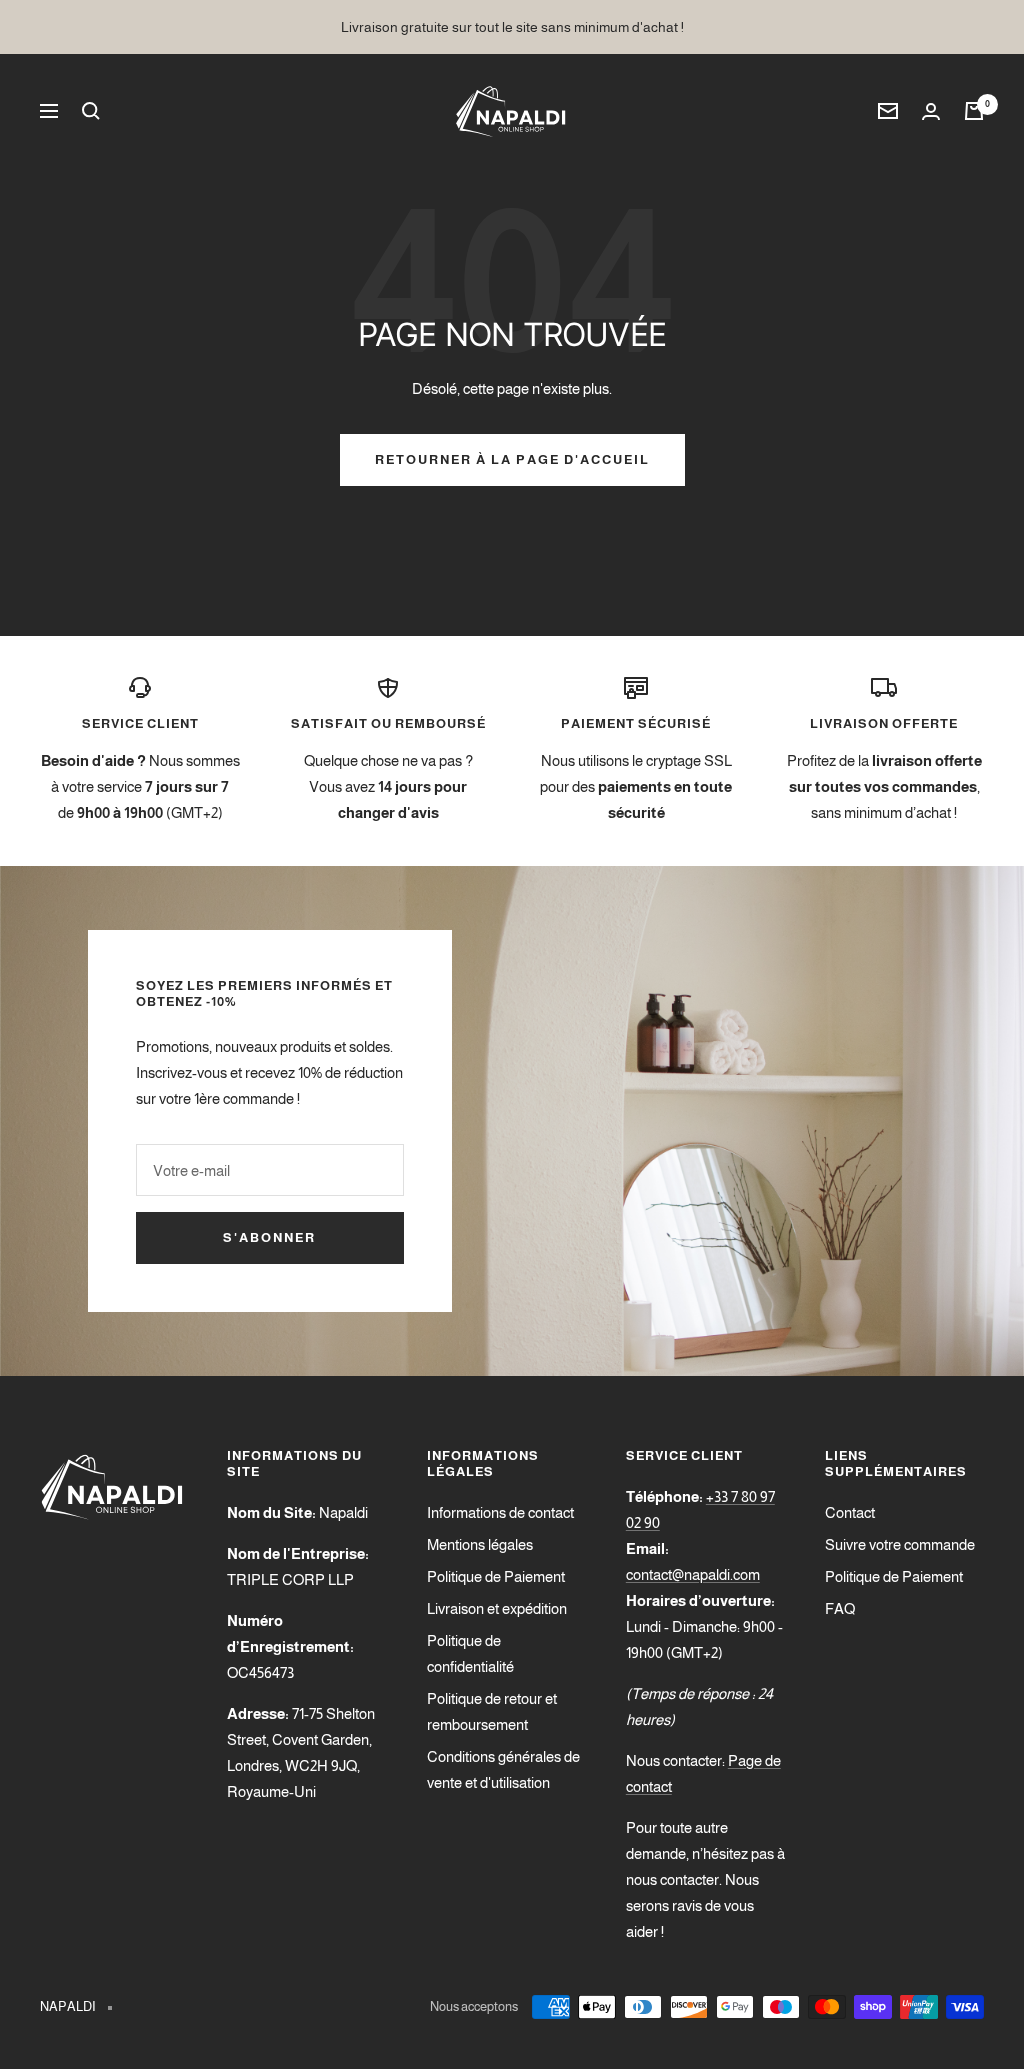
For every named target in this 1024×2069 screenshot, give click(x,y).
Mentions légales (480, 1544)
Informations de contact (500, 1512)
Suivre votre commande (900, 1544)
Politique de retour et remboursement (492, 1711)
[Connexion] (931, 111)
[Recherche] (91, 111)
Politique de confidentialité (470, 1653)
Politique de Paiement (496, 1576)
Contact (850, 1512)
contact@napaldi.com (693, 1574)
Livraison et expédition (497, 1608)
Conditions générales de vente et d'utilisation (503, 1769)
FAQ (840, 1608)
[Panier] (974, 111)
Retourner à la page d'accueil (512, 459)
